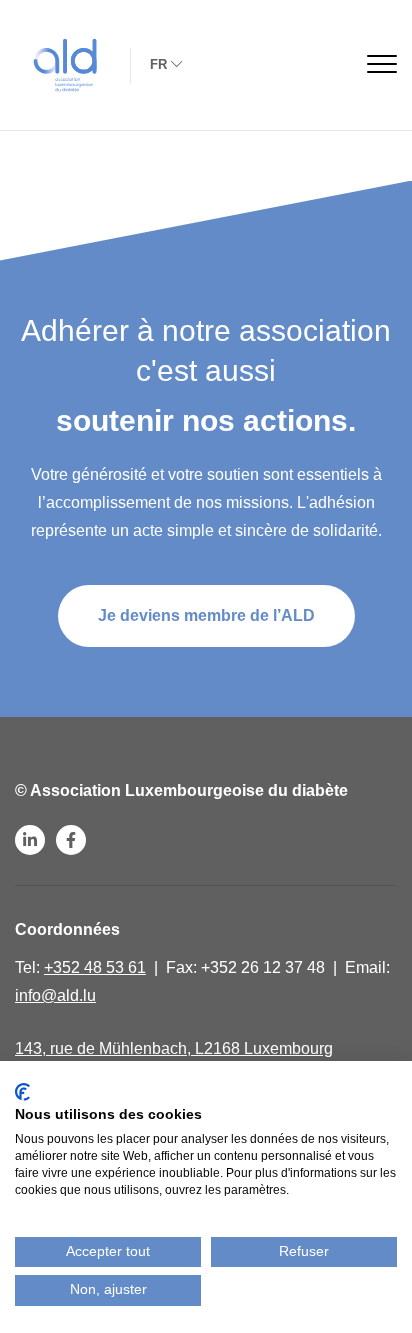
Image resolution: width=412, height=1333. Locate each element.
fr (158, 63)
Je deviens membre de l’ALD (206, 615)
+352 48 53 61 (95, 967)
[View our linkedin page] (30, 840)
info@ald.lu (55, 995)
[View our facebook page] (71, 840)
